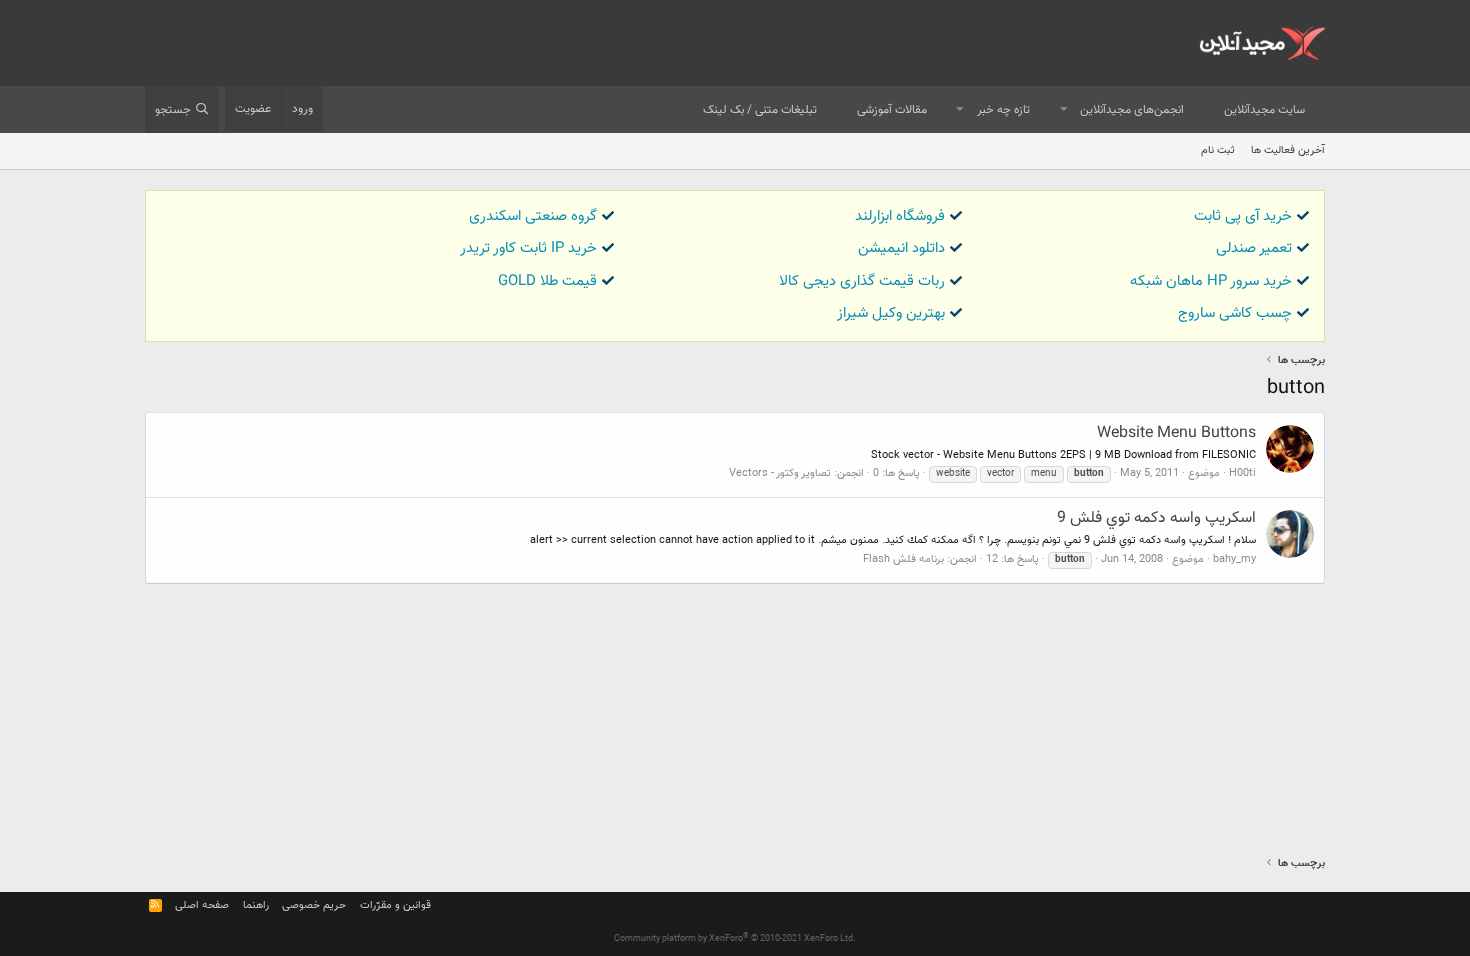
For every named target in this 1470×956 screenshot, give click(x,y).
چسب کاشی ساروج (1235, 313)
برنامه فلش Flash (903, 559)
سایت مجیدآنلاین (1264, 110)
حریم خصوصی (314, 905)
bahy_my (1234, 559)
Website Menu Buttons (1176, 433)
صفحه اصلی (202, 905)
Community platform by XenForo (735, 939)
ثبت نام (1218, 150)
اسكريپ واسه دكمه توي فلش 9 (1156, 518)
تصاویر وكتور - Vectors (780, 473)
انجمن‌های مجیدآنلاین (1132, 110)
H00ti (1242, 473)
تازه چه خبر (1003, 110)
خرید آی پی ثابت (1243, 216)
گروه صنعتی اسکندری (533, 216)
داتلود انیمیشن (901, 248)
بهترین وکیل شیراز (891, 313)
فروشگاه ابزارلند (900, 216)
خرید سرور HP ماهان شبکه (1211, 281)
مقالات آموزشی (892, 110)
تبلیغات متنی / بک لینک (760, 110)
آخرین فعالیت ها (1288, 150)
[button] (1064, 110)
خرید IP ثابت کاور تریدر (528, 248)
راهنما (256, 905)
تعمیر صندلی (1254, 248)
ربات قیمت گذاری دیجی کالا (862, 281)
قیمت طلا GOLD (547, 281)
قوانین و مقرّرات (395, 905)
